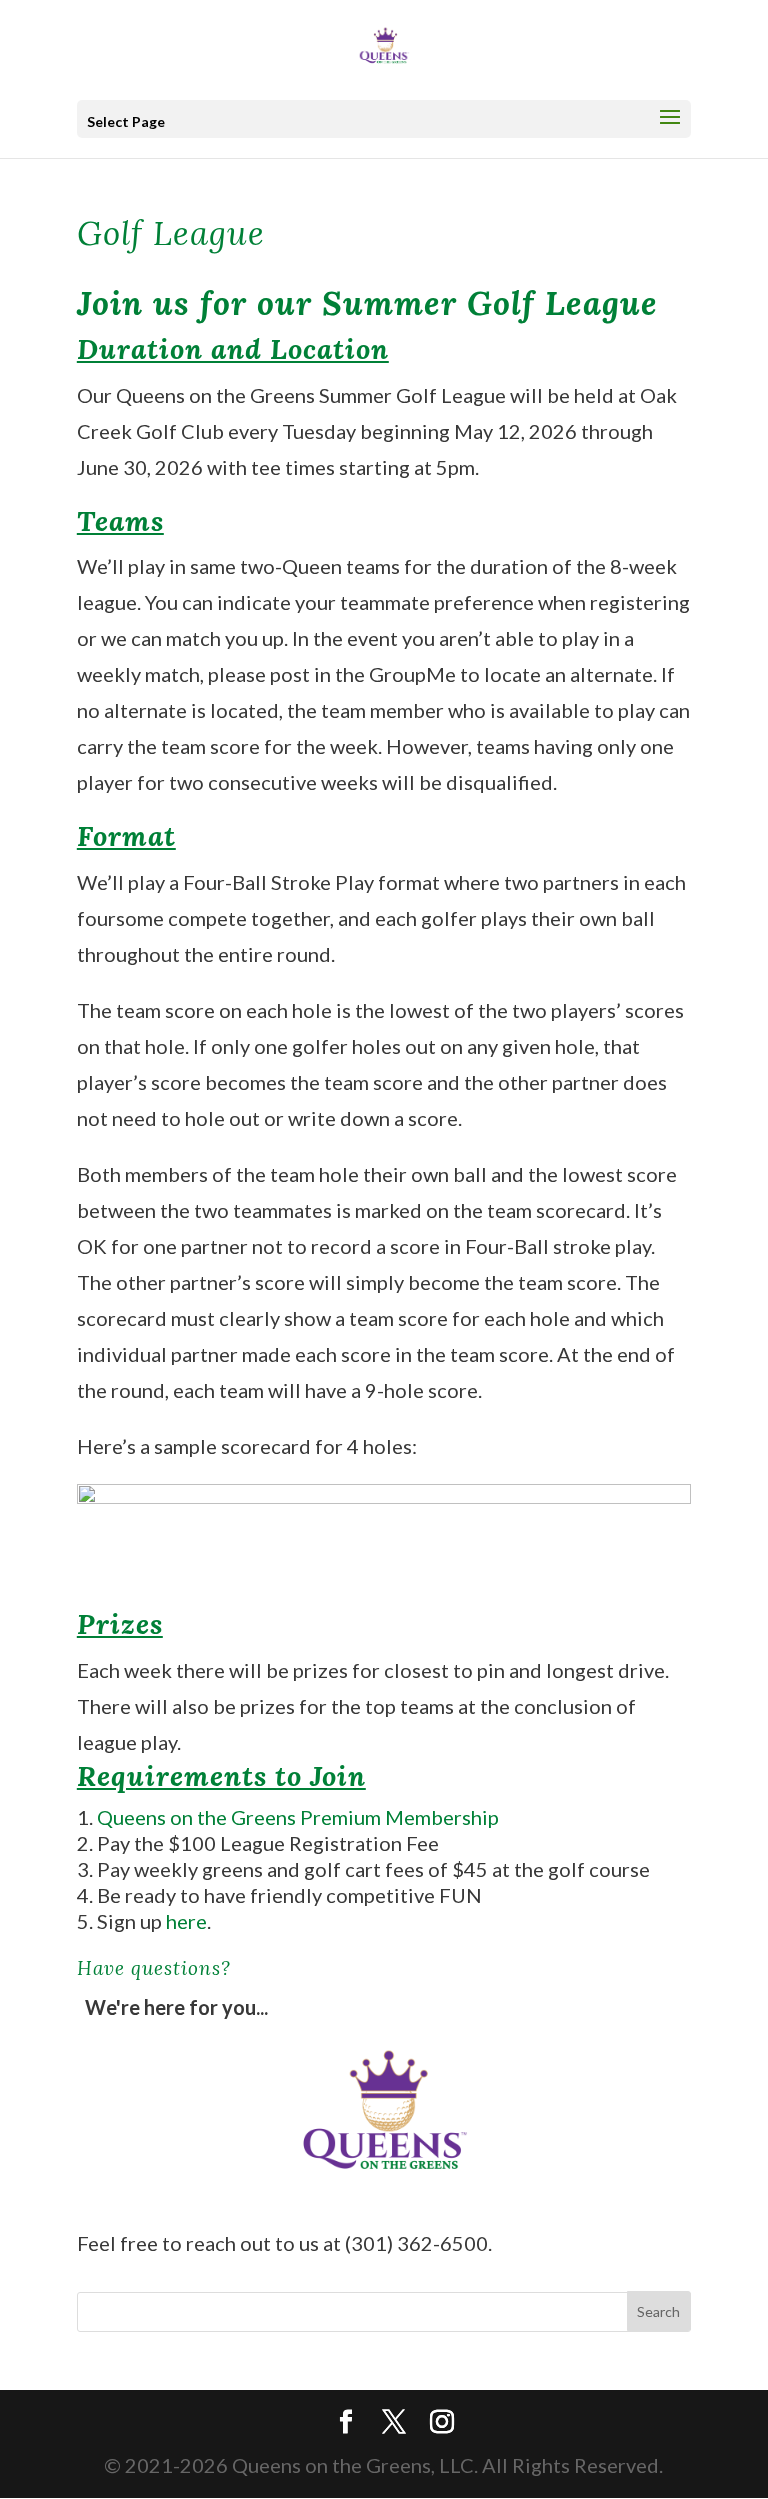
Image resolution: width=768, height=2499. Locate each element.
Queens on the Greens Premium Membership (298, 1817)
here (186, 1921)
